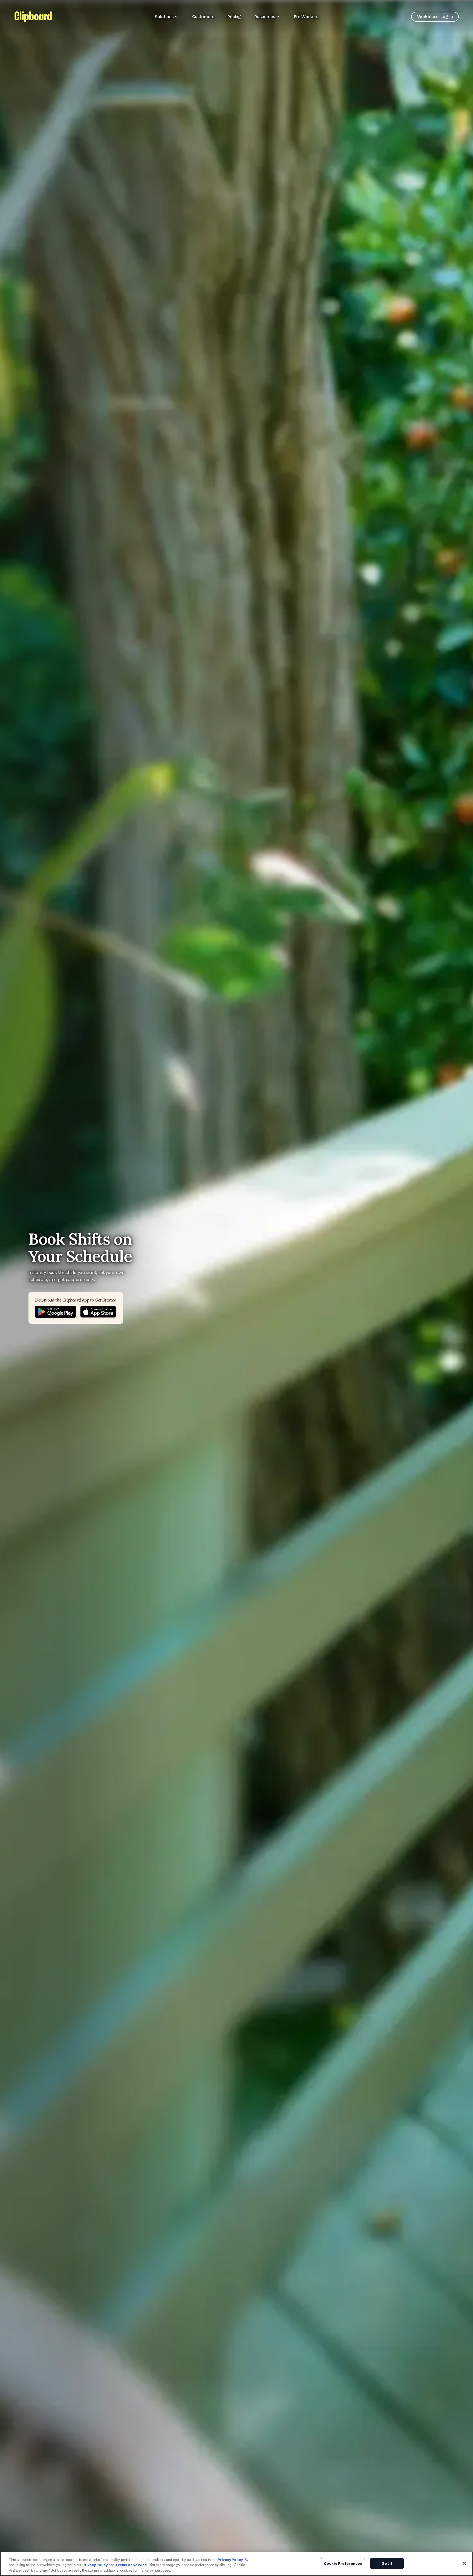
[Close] (464, 2563)
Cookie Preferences (343, 2563)
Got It (387, 2563)
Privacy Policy (230, 2560)
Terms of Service (131, 2565)
